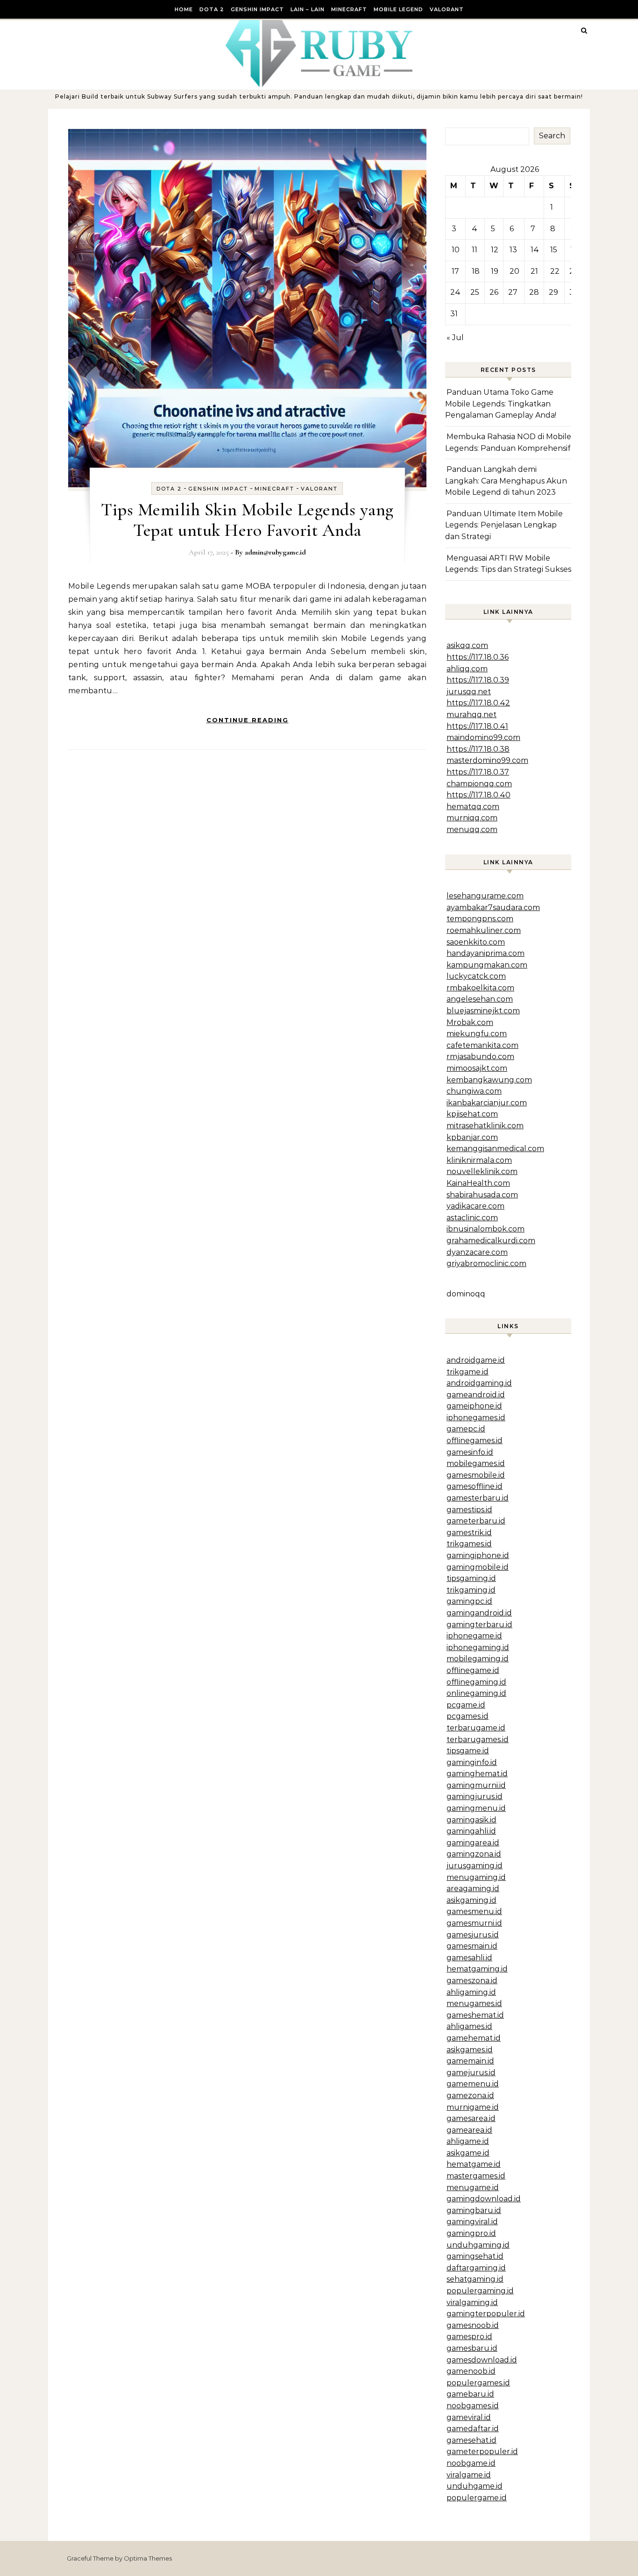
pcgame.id (466, 1705)
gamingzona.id (474, 1854)
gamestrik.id (469, 1533)
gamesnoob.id (473, 2325)
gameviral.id (469, 2417)
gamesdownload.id (482, 2360)
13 (513, 250)
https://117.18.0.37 (478, 772)
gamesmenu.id (474, 1911)
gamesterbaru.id (478, 1498)
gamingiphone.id (478, 1555)
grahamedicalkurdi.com (491, 1241)
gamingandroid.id (479, 1613)
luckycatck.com (476, 976)
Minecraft (349, 9)
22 (555, 271)
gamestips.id (469, 1510)
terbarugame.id (476, 1728)
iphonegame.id (474, 1636)
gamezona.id (470, 2096)
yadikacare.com (475, 1206)
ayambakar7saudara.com (493, 907)
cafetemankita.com (482, 1045)
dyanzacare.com (477, 1252)
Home (184, 9)
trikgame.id (468, 1372)
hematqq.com (473, 807)
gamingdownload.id (484, 2199)
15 (554, 250)
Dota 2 (212, 9)
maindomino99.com (483, 737)
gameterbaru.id (476, 1521)
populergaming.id (480, 2291)
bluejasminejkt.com (483, 1011)
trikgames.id (469, 1544)
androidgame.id (476, 1360)
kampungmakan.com (487, 965)
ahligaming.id (471, 1992)
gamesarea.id (471, 2118)
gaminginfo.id (472, 1762)
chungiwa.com (474, 1091)
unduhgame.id (475, 2486)
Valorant (447, 9)
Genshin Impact (257, 9)
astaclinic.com (472, 1218)
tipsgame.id (468, 1751)
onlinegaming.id (476, 1693)
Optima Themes (148, 2558)
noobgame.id (471, 2463)
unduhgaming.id (478, 2245)
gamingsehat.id (475, 2256)
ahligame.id (468, 2141)
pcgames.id (468, 1716)
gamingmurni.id (476, 1785)
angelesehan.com (480, 999)
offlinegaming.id (476, 1682)
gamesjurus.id (473, 1935)
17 (455, 271)
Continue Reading (248, 720)
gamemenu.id (473, 2084)
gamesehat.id (471, 2440)
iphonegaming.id (478, 1647)
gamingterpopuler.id (486, 2314)
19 (495, 271)
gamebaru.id (470, 2394)
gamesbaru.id (472, 2348)
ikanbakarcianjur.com (487, 1103)
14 (535, 250)
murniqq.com (472, 818)
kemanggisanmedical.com (495, 1149)
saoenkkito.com (476, 942)
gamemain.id (470, 2061)
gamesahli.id (469, 1958)
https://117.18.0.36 (478, 657)
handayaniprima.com (486, 953)
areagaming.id (473, 1889)
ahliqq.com (467, 669)
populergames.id (478, 2383)
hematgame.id (474, 2164)
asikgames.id (470, 2050)
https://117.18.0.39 (478, 680)
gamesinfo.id (470, 1452)
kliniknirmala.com (479, 1160)
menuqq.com (472, 829)
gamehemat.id (474, 2038)
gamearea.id (469, 2130)
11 (475, 250)
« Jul (455, 338)
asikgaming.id (471, 1900)
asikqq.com (467, 645)
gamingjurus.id (475, 1797)
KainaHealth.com (478, 1183)
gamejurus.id (471, 2073)
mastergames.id (476, 2176)
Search (552, 136)
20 (514, 271)
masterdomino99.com (487, 760)
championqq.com (479, 784)
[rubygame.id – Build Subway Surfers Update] (319, 56)
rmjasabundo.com (480, 1057)
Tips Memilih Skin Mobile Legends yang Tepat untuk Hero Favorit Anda (247, 520)
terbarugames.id (478, 1740)
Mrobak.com (470, 1022)
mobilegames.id (476, 1463)
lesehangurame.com (485, 896)
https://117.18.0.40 (478, 795)
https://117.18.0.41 (477, 726)
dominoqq (466, 1294)
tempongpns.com (480, 919)
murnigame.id (473, 2107)
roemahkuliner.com (484, 930)
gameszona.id (472, 1981)
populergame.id (477, 2498)
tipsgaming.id (471, 1578)
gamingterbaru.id (479, 1625)
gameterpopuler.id (482, 2451)
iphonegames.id (476, 1418)
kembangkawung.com (489, 1080)
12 (495, 250)
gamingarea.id (473, 1843)
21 (534, 271)
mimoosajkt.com (477, 1068)
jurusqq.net (469, 692)
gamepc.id (466, 1429)
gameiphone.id (474, 1406)
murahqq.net (471, 715)
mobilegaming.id (478, 1659)
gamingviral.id (472, 2222)
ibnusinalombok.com (486, 1229)
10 (456, 250)
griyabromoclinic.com (486, 1263)
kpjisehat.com (472, 1114)
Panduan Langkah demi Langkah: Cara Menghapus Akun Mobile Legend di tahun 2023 (506, 481)
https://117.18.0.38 (478, 749)
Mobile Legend (398, 9)
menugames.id (474, 2003)
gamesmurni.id (474, 1923)
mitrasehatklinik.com (485, 1126)
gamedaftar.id (473, 2429)
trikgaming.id (471, 1590)
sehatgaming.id (475, 2279)
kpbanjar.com (472, 1137)
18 (476, 271)
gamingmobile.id (478, 1567)
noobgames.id (473, 2406)
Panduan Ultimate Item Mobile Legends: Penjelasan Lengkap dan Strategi (504, 525)
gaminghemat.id (477, 1774)
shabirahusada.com (482, 1195)
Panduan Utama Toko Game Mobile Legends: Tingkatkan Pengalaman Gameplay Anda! (501, 404)
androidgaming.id (479, 1383)
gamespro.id (469, 2337)
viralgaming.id (472, 2302)
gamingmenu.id (476, 1808)
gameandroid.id (476, 1395)
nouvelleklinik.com (482, 1171)
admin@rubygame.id (275, 552)
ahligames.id (469, 2026)
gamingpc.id (469, 1601)
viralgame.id (469, 2475)
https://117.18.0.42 (478, 703)
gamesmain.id (472, 1946)
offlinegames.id (475, 1441)
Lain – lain (308, 9)
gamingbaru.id (474, 2210)
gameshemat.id (475, 2015)
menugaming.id (476, 1877)
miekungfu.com (477, 1034)
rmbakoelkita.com (480, 988)
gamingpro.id (471, 2233)
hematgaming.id (477, 1969)
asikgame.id (468, 2153)
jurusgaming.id (475, 1866)
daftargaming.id (476, 2268)
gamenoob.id (471, 2371)
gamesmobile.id (476, 1475)
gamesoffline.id (475, 1486)
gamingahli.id (471, 1831)
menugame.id (473, 2188)
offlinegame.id (473, 1670)
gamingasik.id (471, 1820)
